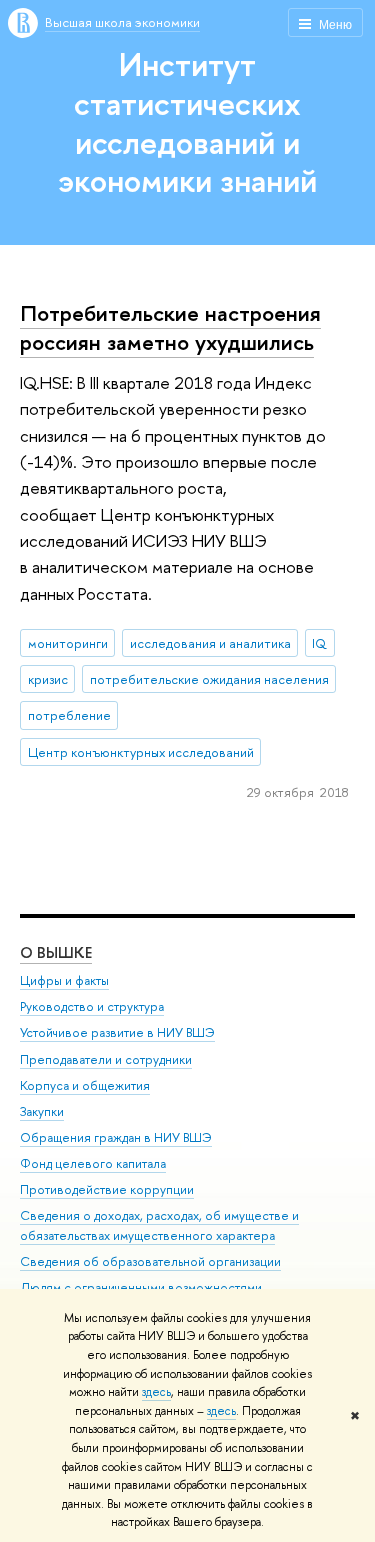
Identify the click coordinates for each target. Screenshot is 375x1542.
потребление (69, 715)
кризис (48, 679)
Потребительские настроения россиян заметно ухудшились (170, 327)
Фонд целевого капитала (93, 1163)
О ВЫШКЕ (56, 952)
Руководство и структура (92, 1006)
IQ (319, 643)
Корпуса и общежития (85, 1085)
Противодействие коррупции (107, 1189)
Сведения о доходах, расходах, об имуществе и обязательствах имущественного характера (159, 1225)
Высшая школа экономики (122, 22)
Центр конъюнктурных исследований (141, 752)
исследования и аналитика (210, 643)
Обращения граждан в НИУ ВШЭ (116, 1137)
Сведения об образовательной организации (150, 1261)
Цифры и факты (64, 980)
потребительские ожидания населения (209, 679)
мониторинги (68, 643)
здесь (156, 1392)
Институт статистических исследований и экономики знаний (187, 122)
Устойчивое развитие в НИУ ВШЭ (117, 1032)
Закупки (42, 1111)
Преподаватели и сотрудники (106, 1059)
